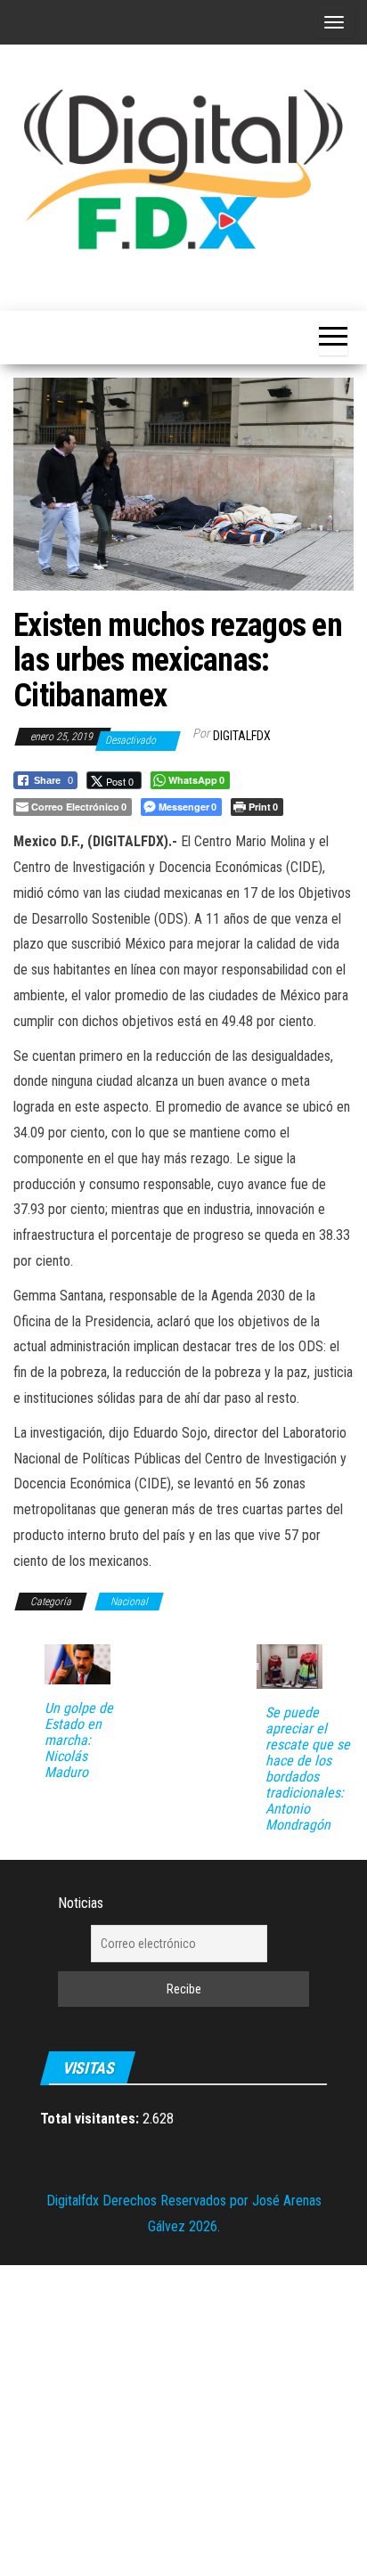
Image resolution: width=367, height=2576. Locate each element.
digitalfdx (242, 736)
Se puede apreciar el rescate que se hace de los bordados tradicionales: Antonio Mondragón (308, 1769)
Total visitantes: (91, 2119)
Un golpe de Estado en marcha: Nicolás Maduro (79, 1740)
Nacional (129, 1602)
